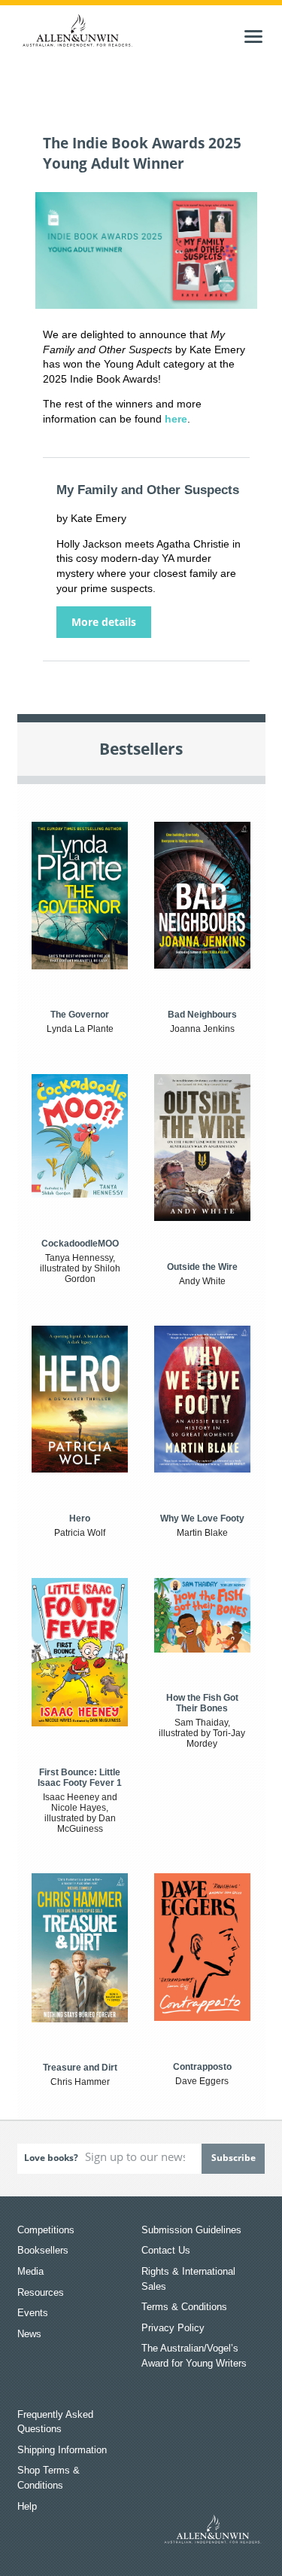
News (29, 2334)
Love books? (51, 2158)
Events (33, 2313)
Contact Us (166, 2250)
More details (104, 622)
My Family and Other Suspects (148, 490)
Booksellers (43, 2250)
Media (30, 2271)
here (176, 419)
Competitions (46, 2230)
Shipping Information (62, 2450)
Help (27, 2506)
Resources (41, 2292)
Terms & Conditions (184, 2307)
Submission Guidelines (191, 2230)
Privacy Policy (173, 2328)
